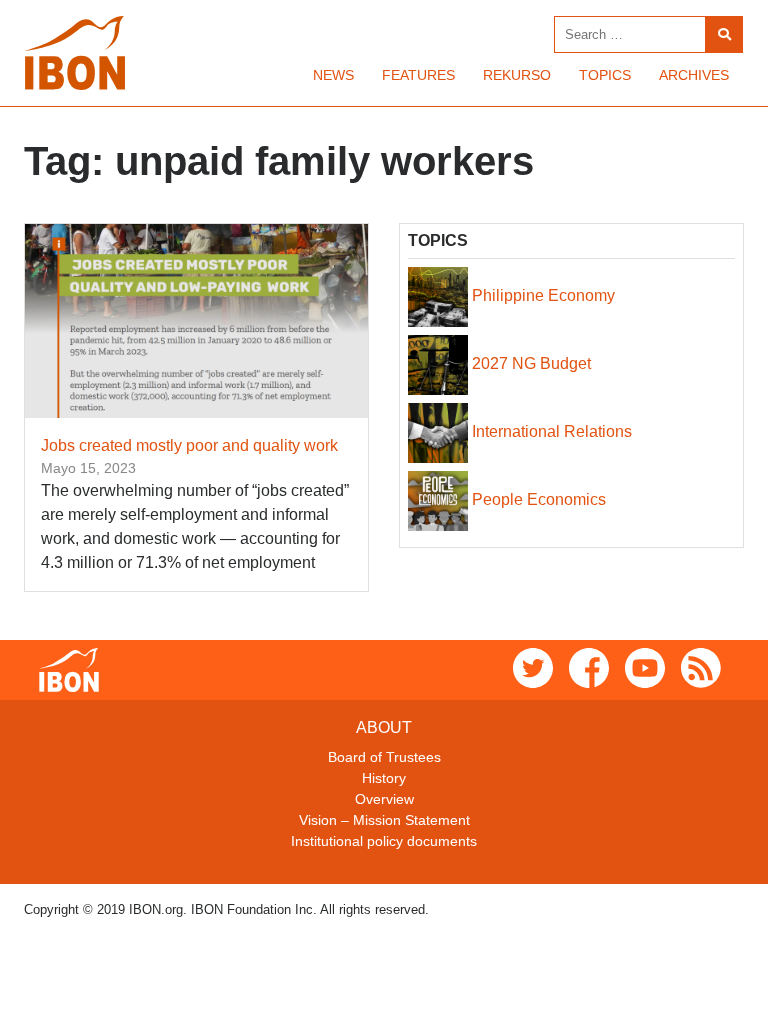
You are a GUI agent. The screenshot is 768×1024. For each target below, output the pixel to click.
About (384, 727)
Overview (384, 799)
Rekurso (517, 75)
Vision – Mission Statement (384, 820)
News (333, 75)
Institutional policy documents (384, 841)
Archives (694, 75)
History (384, 778)
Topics (605, 75)
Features (418, 75)
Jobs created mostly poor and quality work (189, 445)
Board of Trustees (384, 757)
